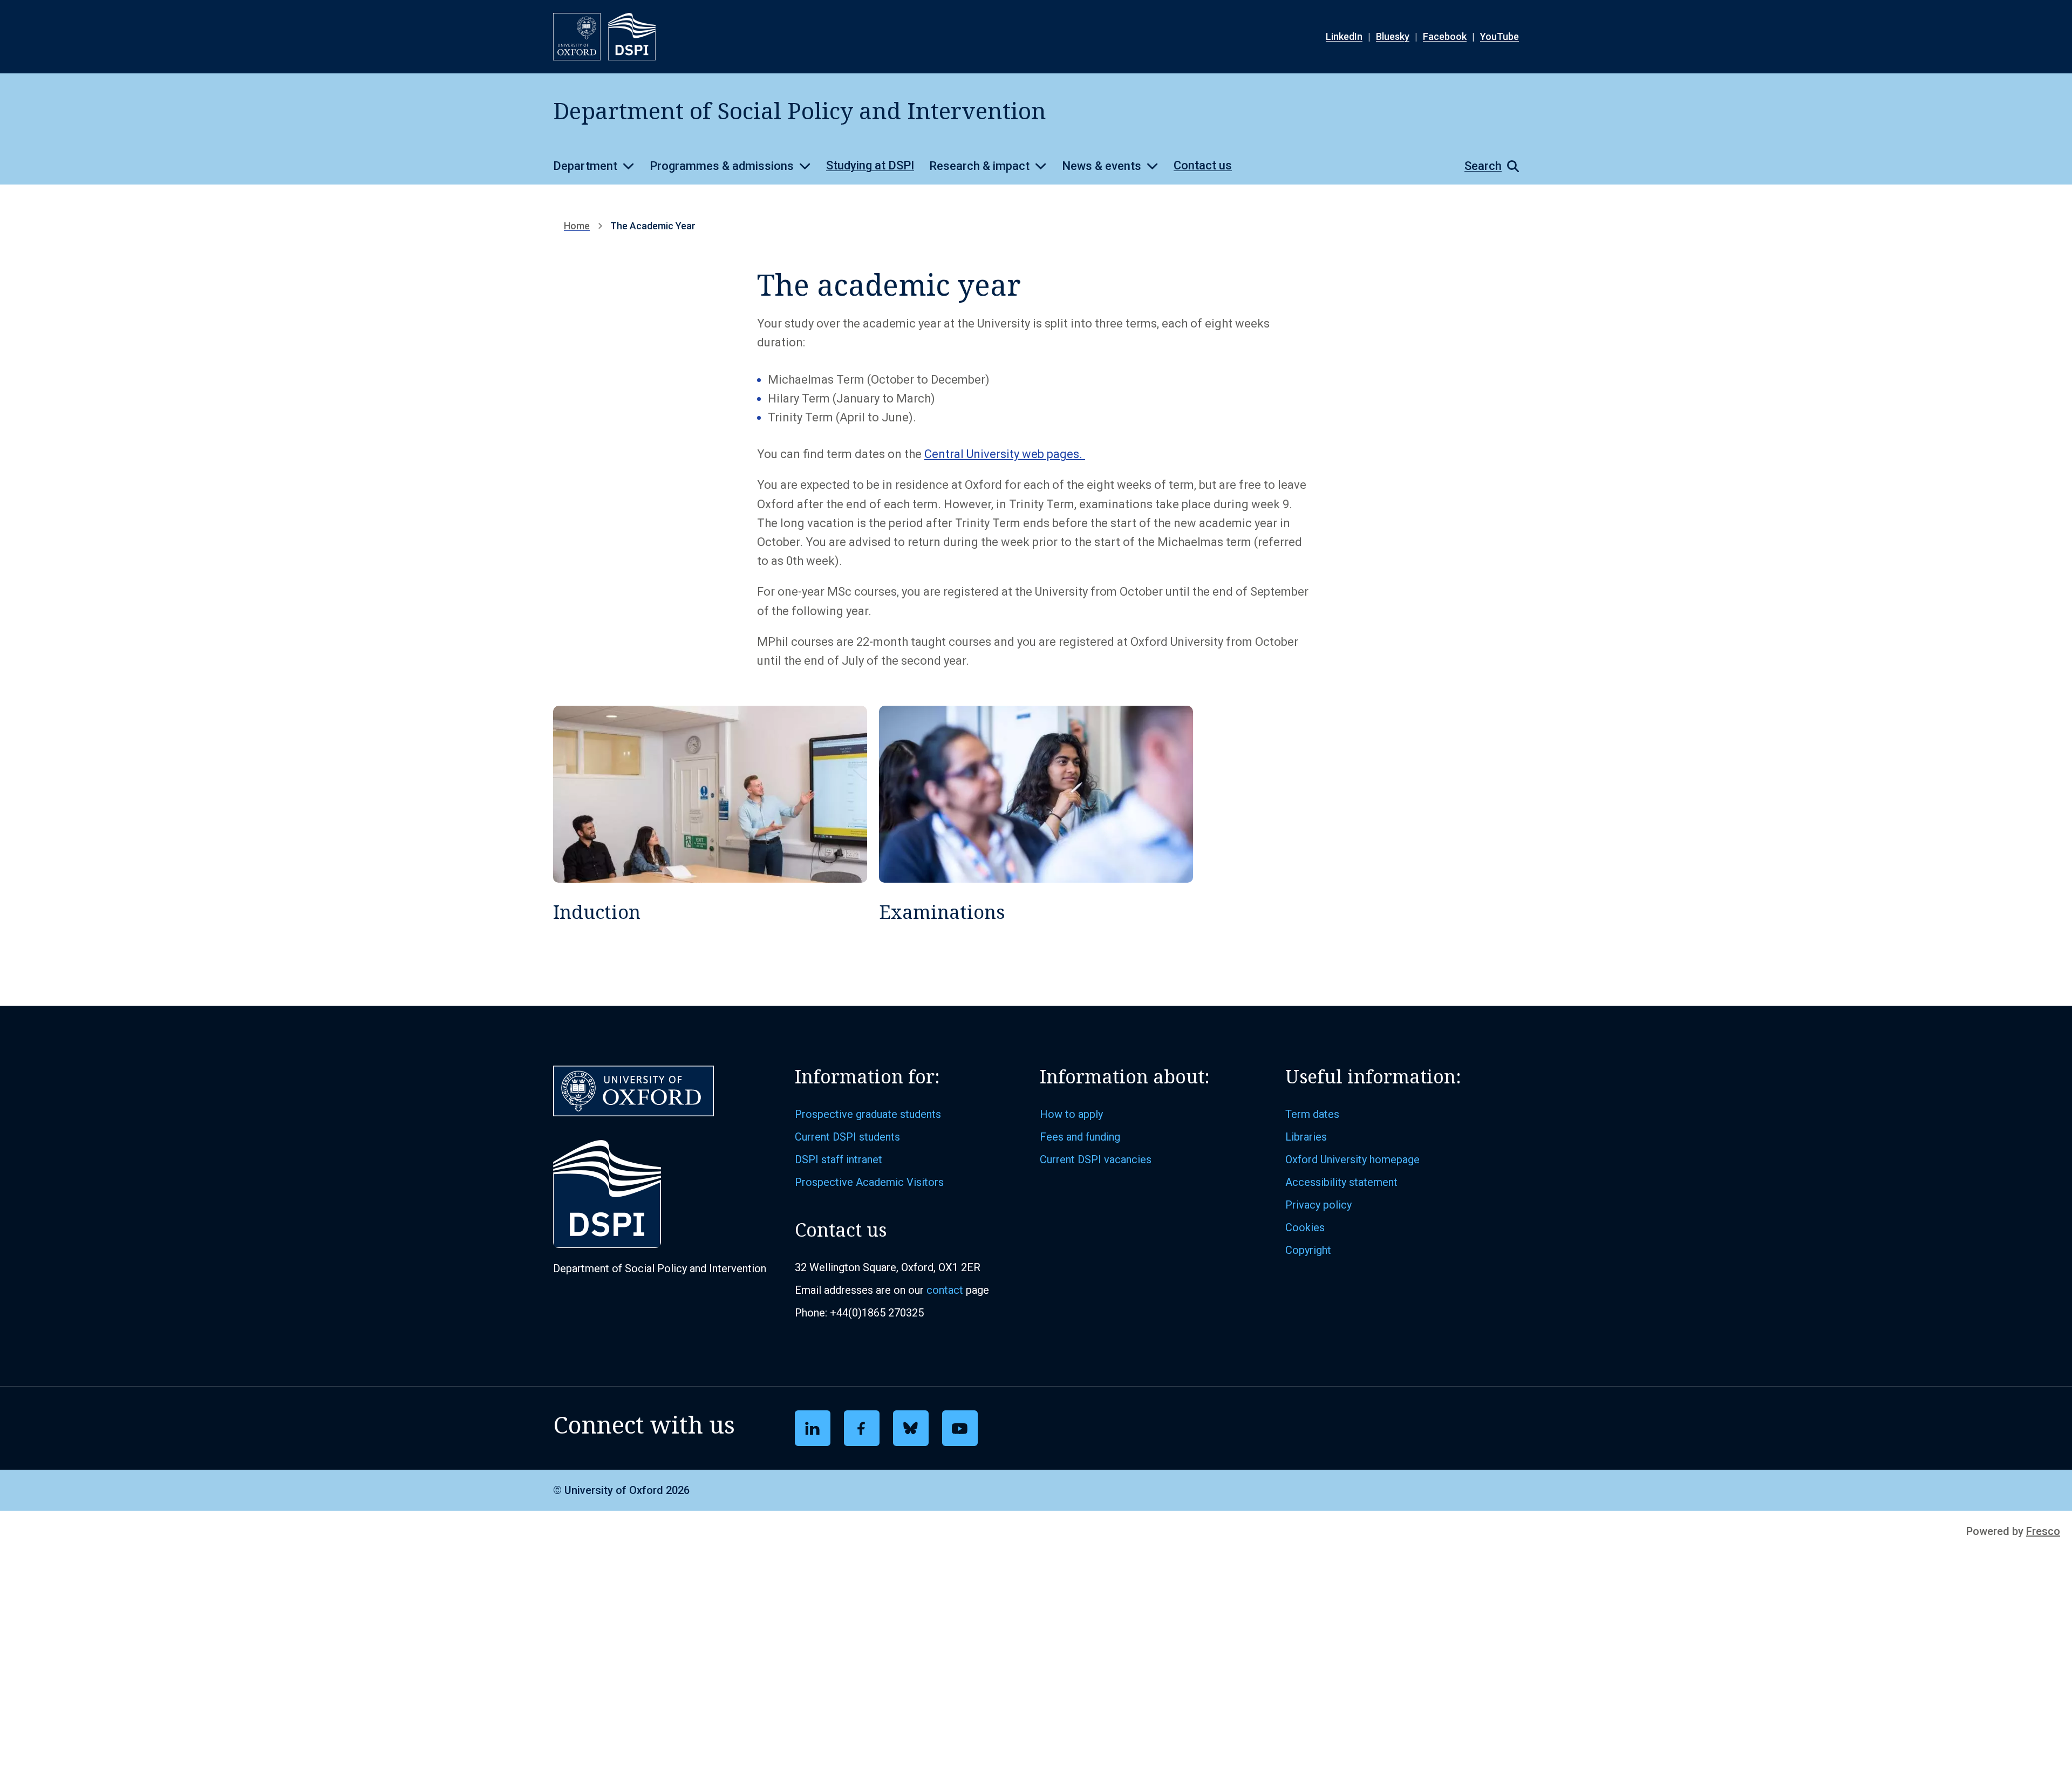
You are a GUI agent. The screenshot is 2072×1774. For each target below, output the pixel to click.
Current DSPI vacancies (1096, 1159)
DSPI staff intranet (839, 1159)
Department (585, 166)
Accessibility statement (1341, 1182)
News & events (1102, 166)
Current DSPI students (847, 1137)
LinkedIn (1344, 36)
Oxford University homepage (1352, 1159)
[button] (1486, 166)
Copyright (1308, 1250)
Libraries (1306, 1137)
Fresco (2043, 1531)
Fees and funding (1080, 1137)
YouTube (1500, 36)
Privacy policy (1318, 1205)
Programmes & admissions (722, 166)
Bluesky (1393, 36)
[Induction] (710, 814)
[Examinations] (1036, 814)
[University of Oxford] (577, 37)
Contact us (1203, 165)
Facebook (1445, 36)
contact (945, 1290)
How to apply (1071, 1114)
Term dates (1312, 1114)
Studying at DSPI (870, 165)
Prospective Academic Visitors (869, 1182)
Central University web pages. (1005, 454)
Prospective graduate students (868, 1114)
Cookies (1305, 1227)
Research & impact (979, 166)
